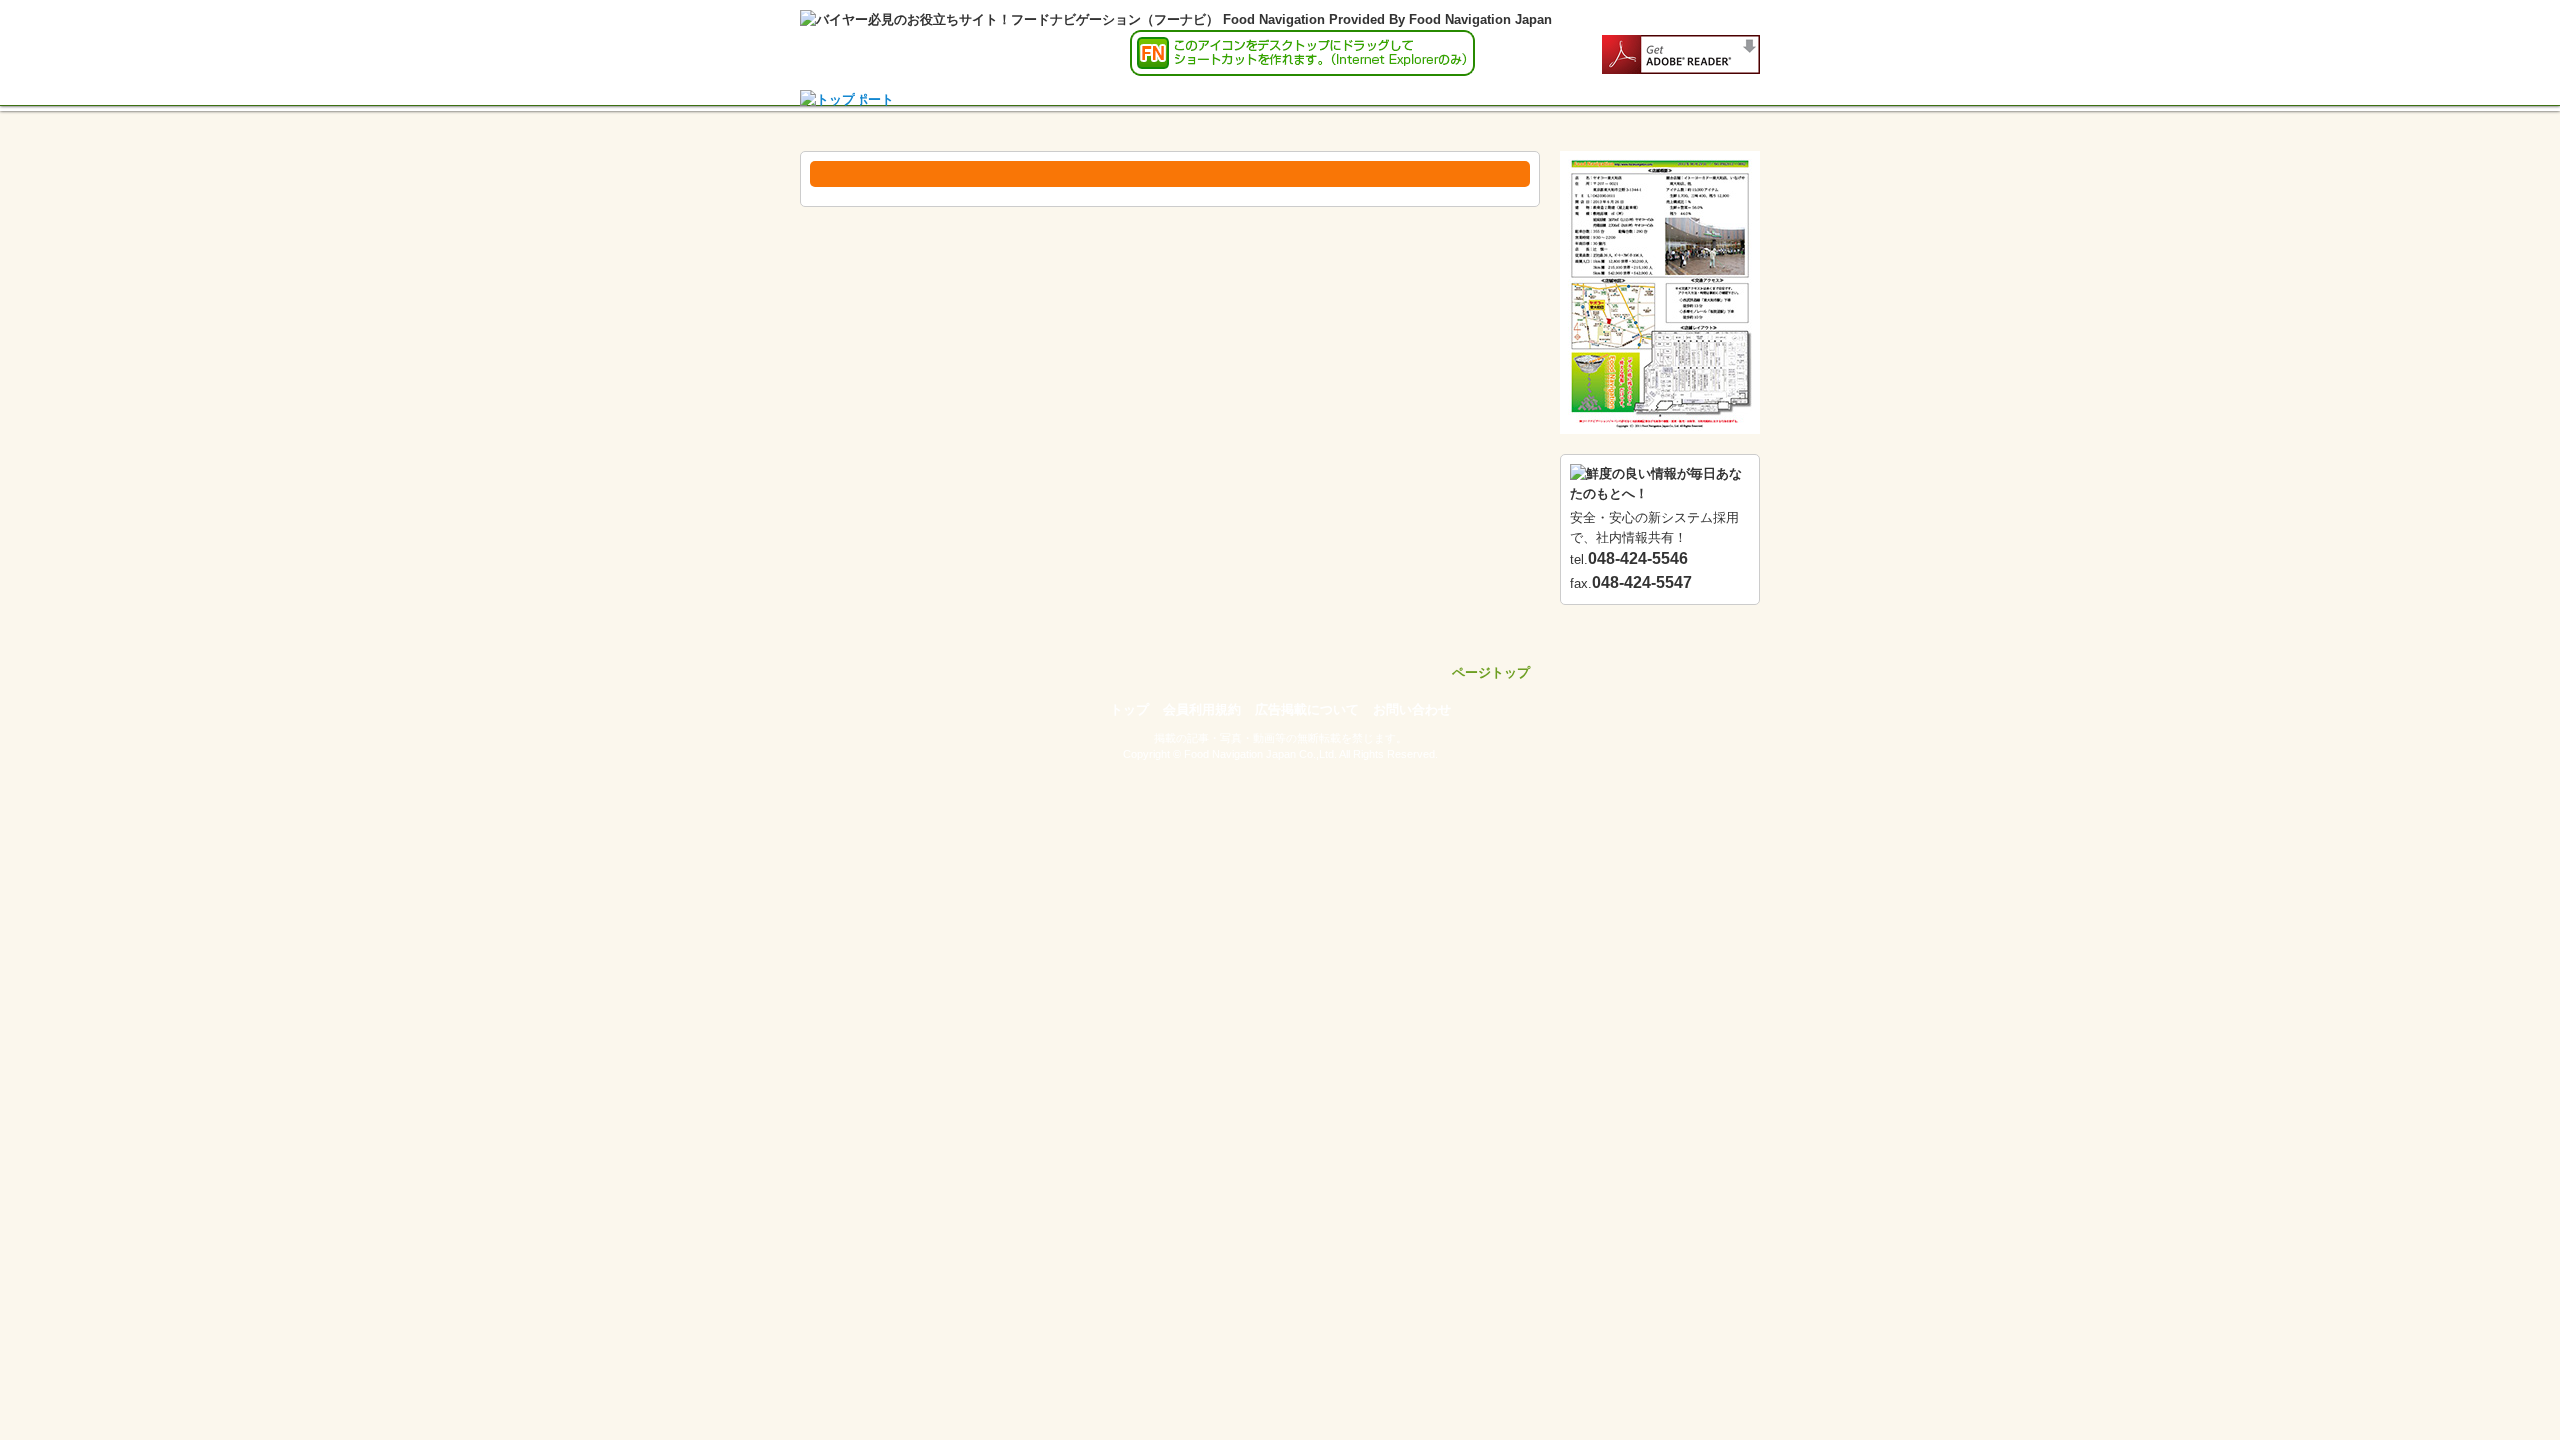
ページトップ (1491, 672)
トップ (1129, 709)
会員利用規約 (1202, 709)
